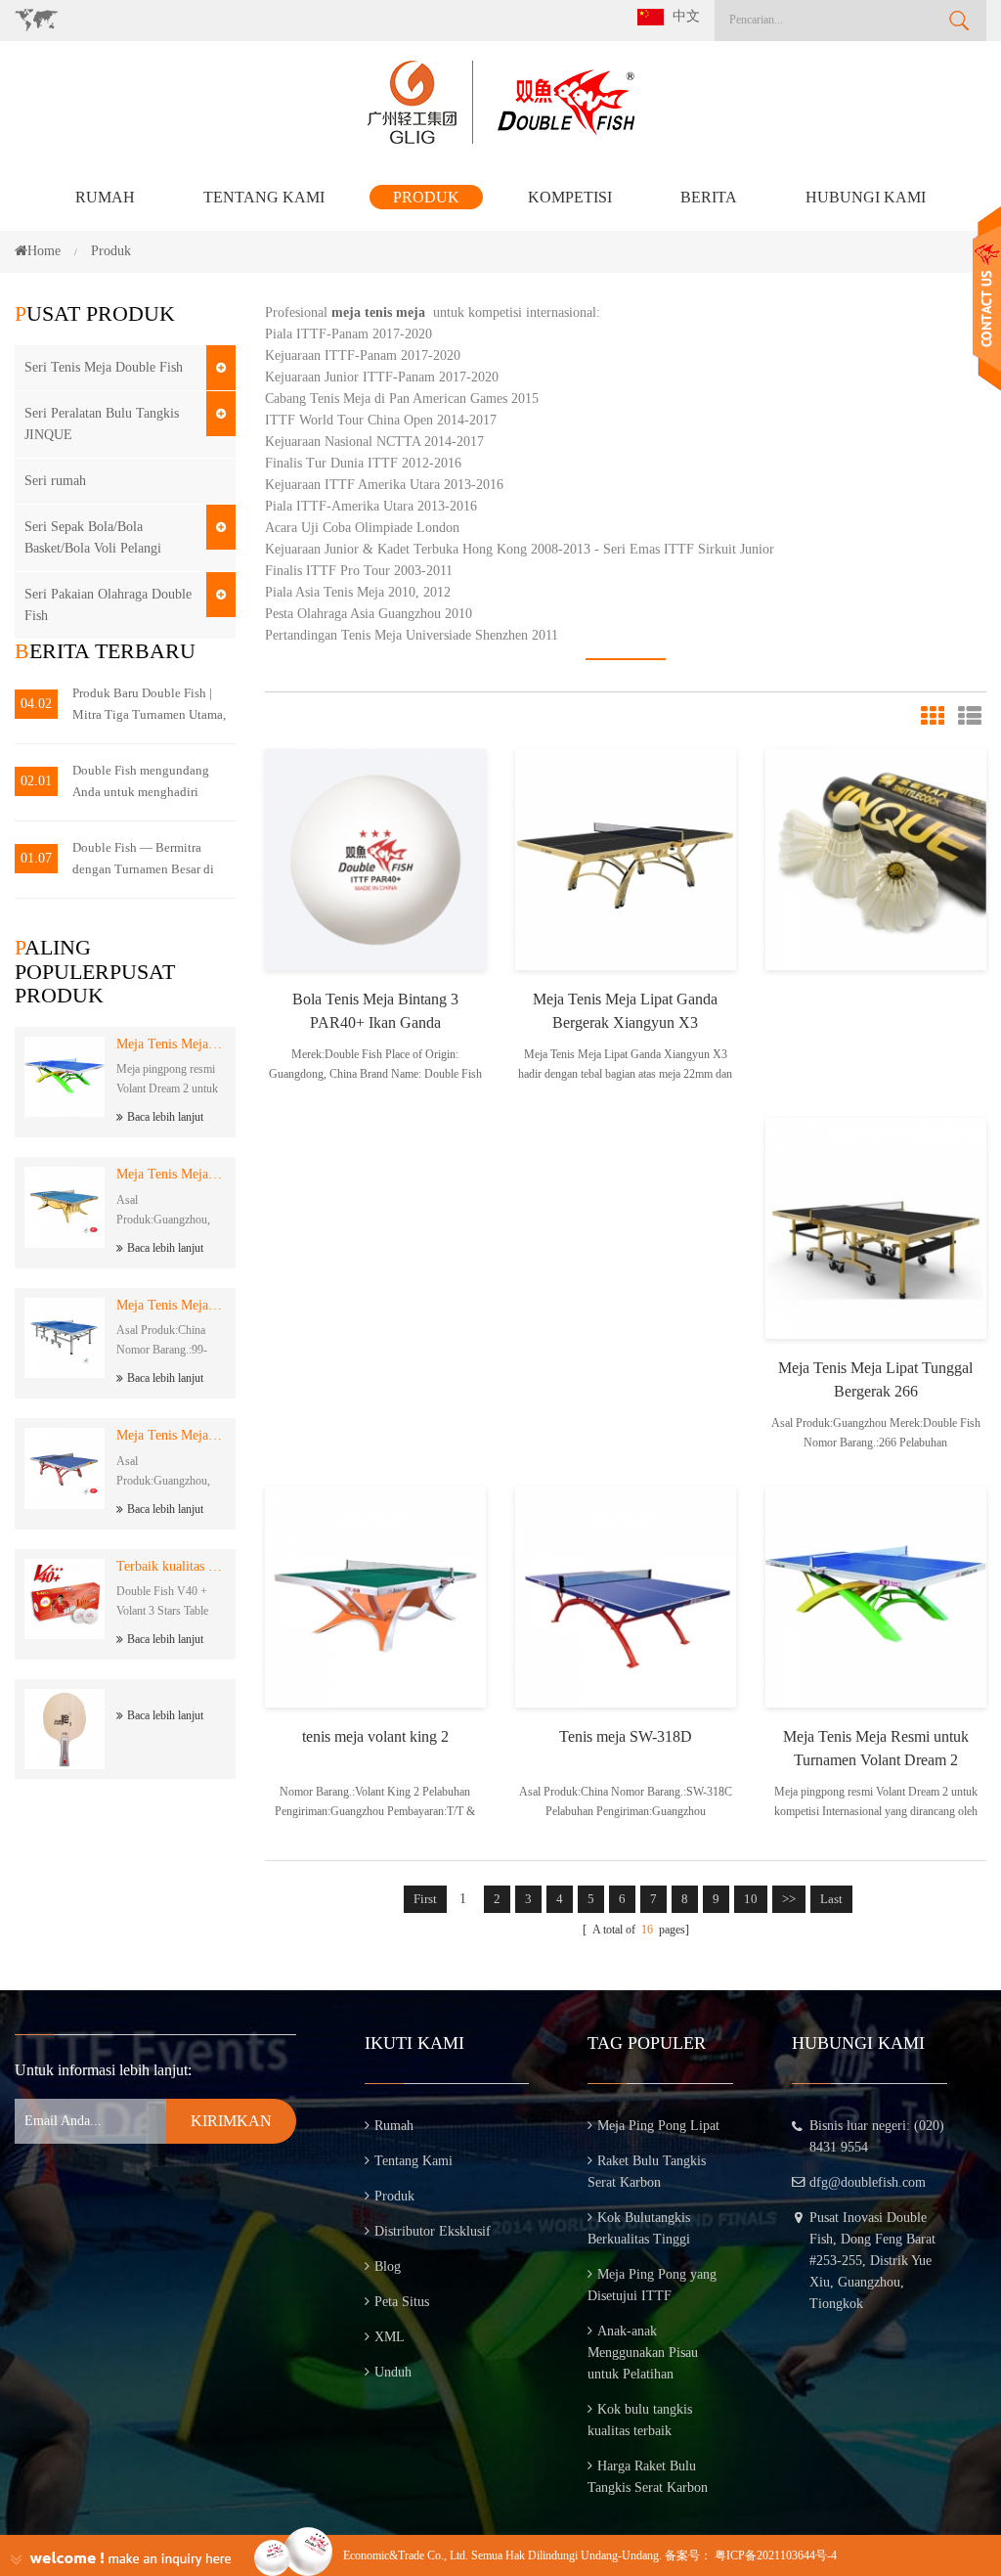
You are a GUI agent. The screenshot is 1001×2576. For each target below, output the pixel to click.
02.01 (36, 781)
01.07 (36, 858)
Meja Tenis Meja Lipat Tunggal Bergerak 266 (875, 1379)
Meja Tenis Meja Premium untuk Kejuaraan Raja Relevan (171, 1174)
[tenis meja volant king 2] (375, 1596)
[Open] (987, 299)
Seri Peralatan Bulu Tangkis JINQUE (102, 424)
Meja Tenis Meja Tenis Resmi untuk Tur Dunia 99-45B (171, 1305)
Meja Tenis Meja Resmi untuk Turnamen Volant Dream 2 (171, 1044)
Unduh (393, 2372)
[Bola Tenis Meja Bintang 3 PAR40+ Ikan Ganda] (375, 858)
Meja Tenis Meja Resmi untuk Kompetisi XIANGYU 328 (171, 1435)
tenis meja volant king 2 (375, 1736)
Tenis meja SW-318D (626, 1736)
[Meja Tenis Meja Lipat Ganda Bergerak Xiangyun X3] (626, 858)
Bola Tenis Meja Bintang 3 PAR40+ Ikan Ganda (375, 1011)
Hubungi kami (866, 197)
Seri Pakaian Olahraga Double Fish (108, 605)
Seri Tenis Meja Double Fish (104, 367)
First (425, 1899)
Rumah (105, 197)
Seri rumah (55, 481)
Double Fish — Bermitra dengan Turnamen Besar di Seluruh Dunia (143, 860)
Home (44, 251)
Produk (426, 197)
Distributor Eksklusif (433, 2231)
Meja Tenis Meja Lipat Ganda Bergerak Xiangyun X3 (625, 1011)
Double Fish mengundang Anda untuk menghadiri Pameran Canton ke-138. (141, 783)
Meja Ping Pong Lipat (658, 2126)
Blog (388, 2266)
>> (789, 1899)
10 (751, 1899)
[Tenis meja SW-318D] (626, 1596)
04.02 (36, 704)
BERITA (709, 197)
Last (831, 1899)
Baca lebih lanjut (165, 1117)
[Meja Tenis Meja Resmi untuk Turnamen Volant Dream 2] (876, 1596)
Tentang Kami (264, 197)
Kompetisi (570, 197)
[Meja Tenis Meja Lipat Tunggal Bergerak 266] (876, 1227)
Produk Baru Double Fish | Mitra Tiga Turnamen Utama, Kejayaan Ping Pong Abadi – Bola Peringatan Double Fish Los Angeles (149, 706)
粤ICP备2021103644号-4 (776, 2555)
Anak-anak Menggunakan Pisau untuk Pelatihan (643, 2353)
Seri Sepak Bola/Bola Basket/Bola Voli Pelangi (93, 537)
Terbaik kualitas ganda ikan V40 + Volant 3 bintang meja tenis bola (171, 1566)
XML (390, 2337)
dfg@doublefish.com (868, 2182)
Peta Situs (402, 2302)
